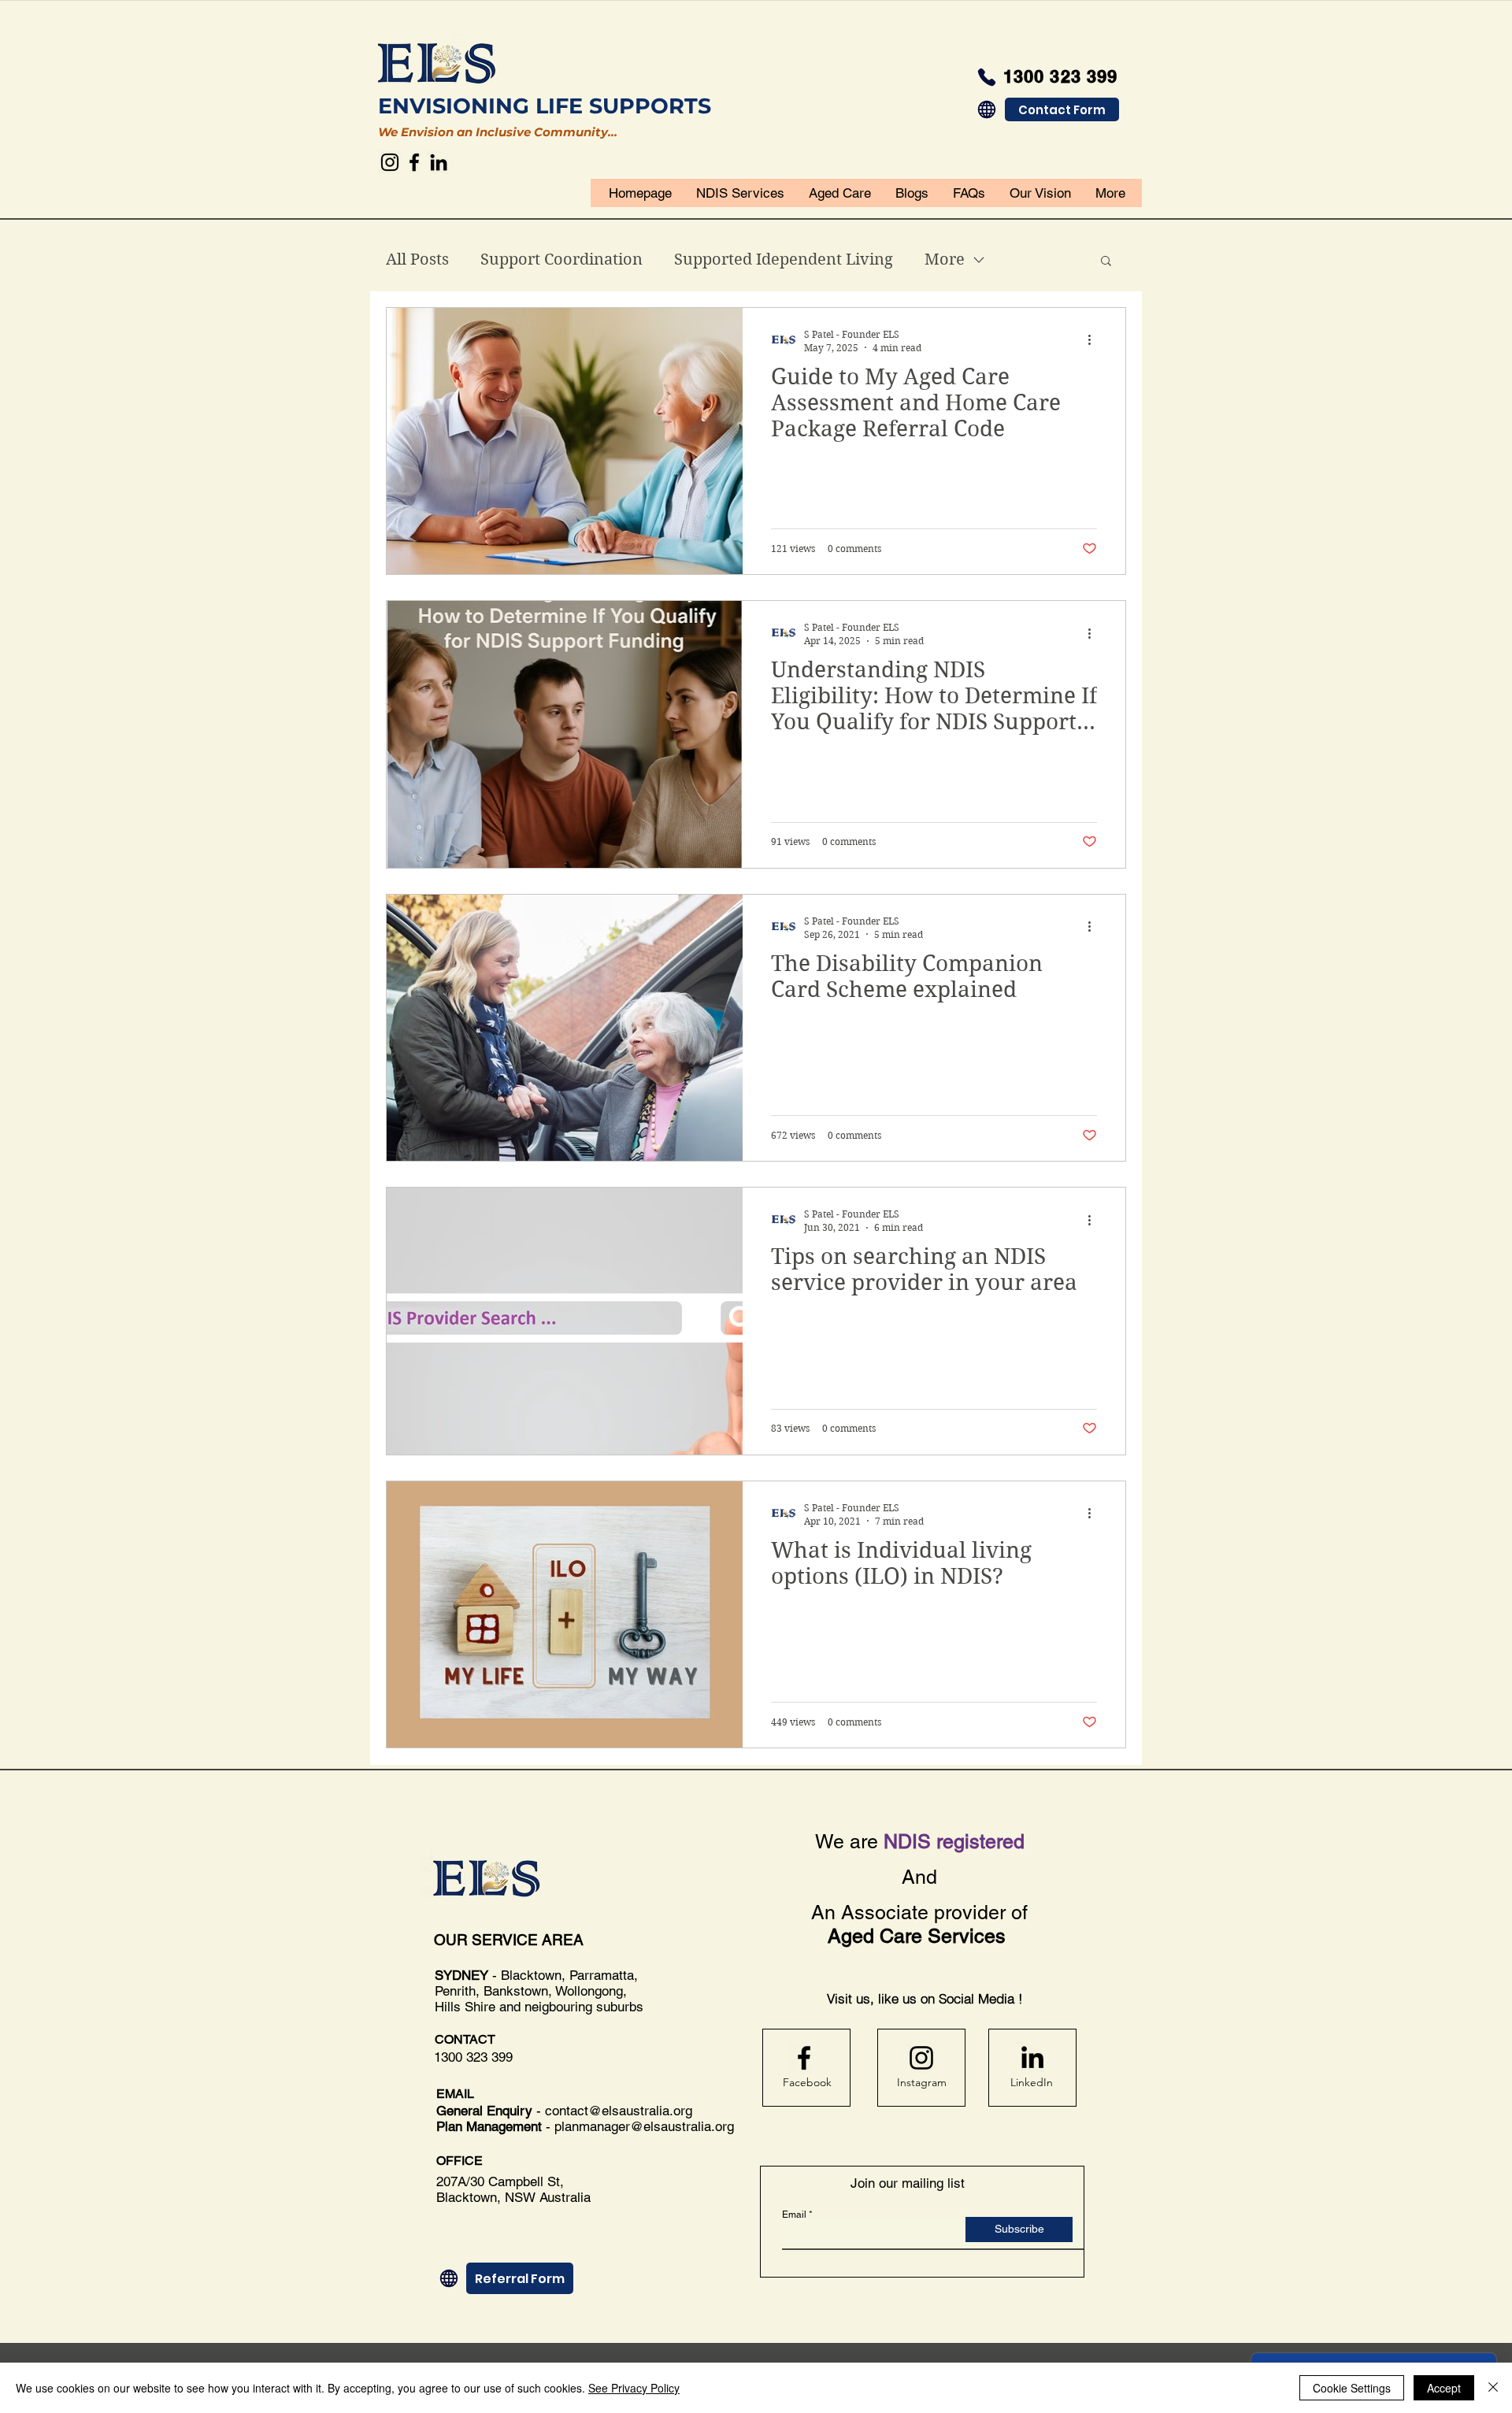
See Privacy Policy (634, 2388)
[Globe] (987, 109)
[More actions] (1095, 340)
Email (794, 2215)
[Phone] (987, 77)
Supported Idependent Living (784, 259)
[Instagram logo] (921, 2058)
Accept (1444, 2388)
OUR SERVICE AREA (511, 1940)
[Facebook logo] (804, 2058)
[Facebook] (414, 162)
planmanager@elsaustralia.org (644, 2126)
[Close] (1493, 2388)
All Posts (417, 259)
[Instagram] (390, 162)
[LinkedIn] (439, 162)
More (945, 259)
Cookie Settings (1352, 2388)
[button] (1106, 262)
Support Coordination (561, 259)
